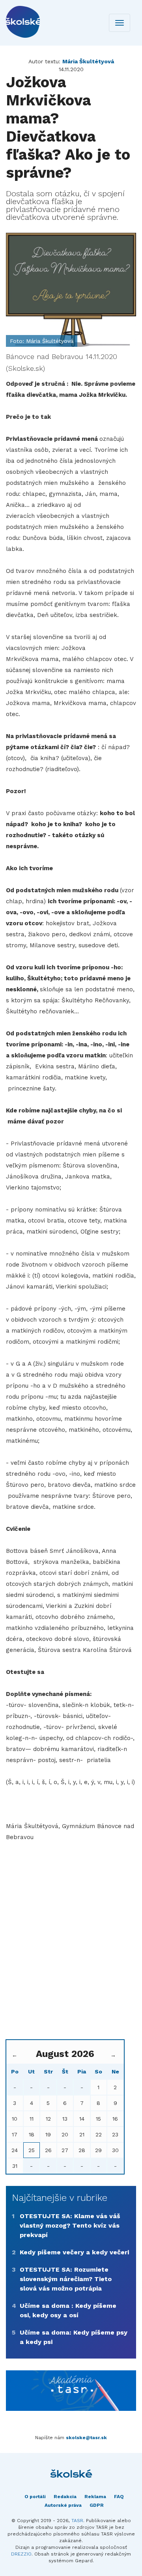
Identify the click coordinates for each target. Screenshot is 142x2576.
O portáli (35, 2497)
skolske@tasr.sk (86, 2438)
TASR (77, 2521)
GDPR (97, 2505)
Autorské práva (63, 2505)
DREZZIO (21, 2554)
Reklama (95, 2497)
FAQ (119, 2497)
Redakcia (65, 2497)
